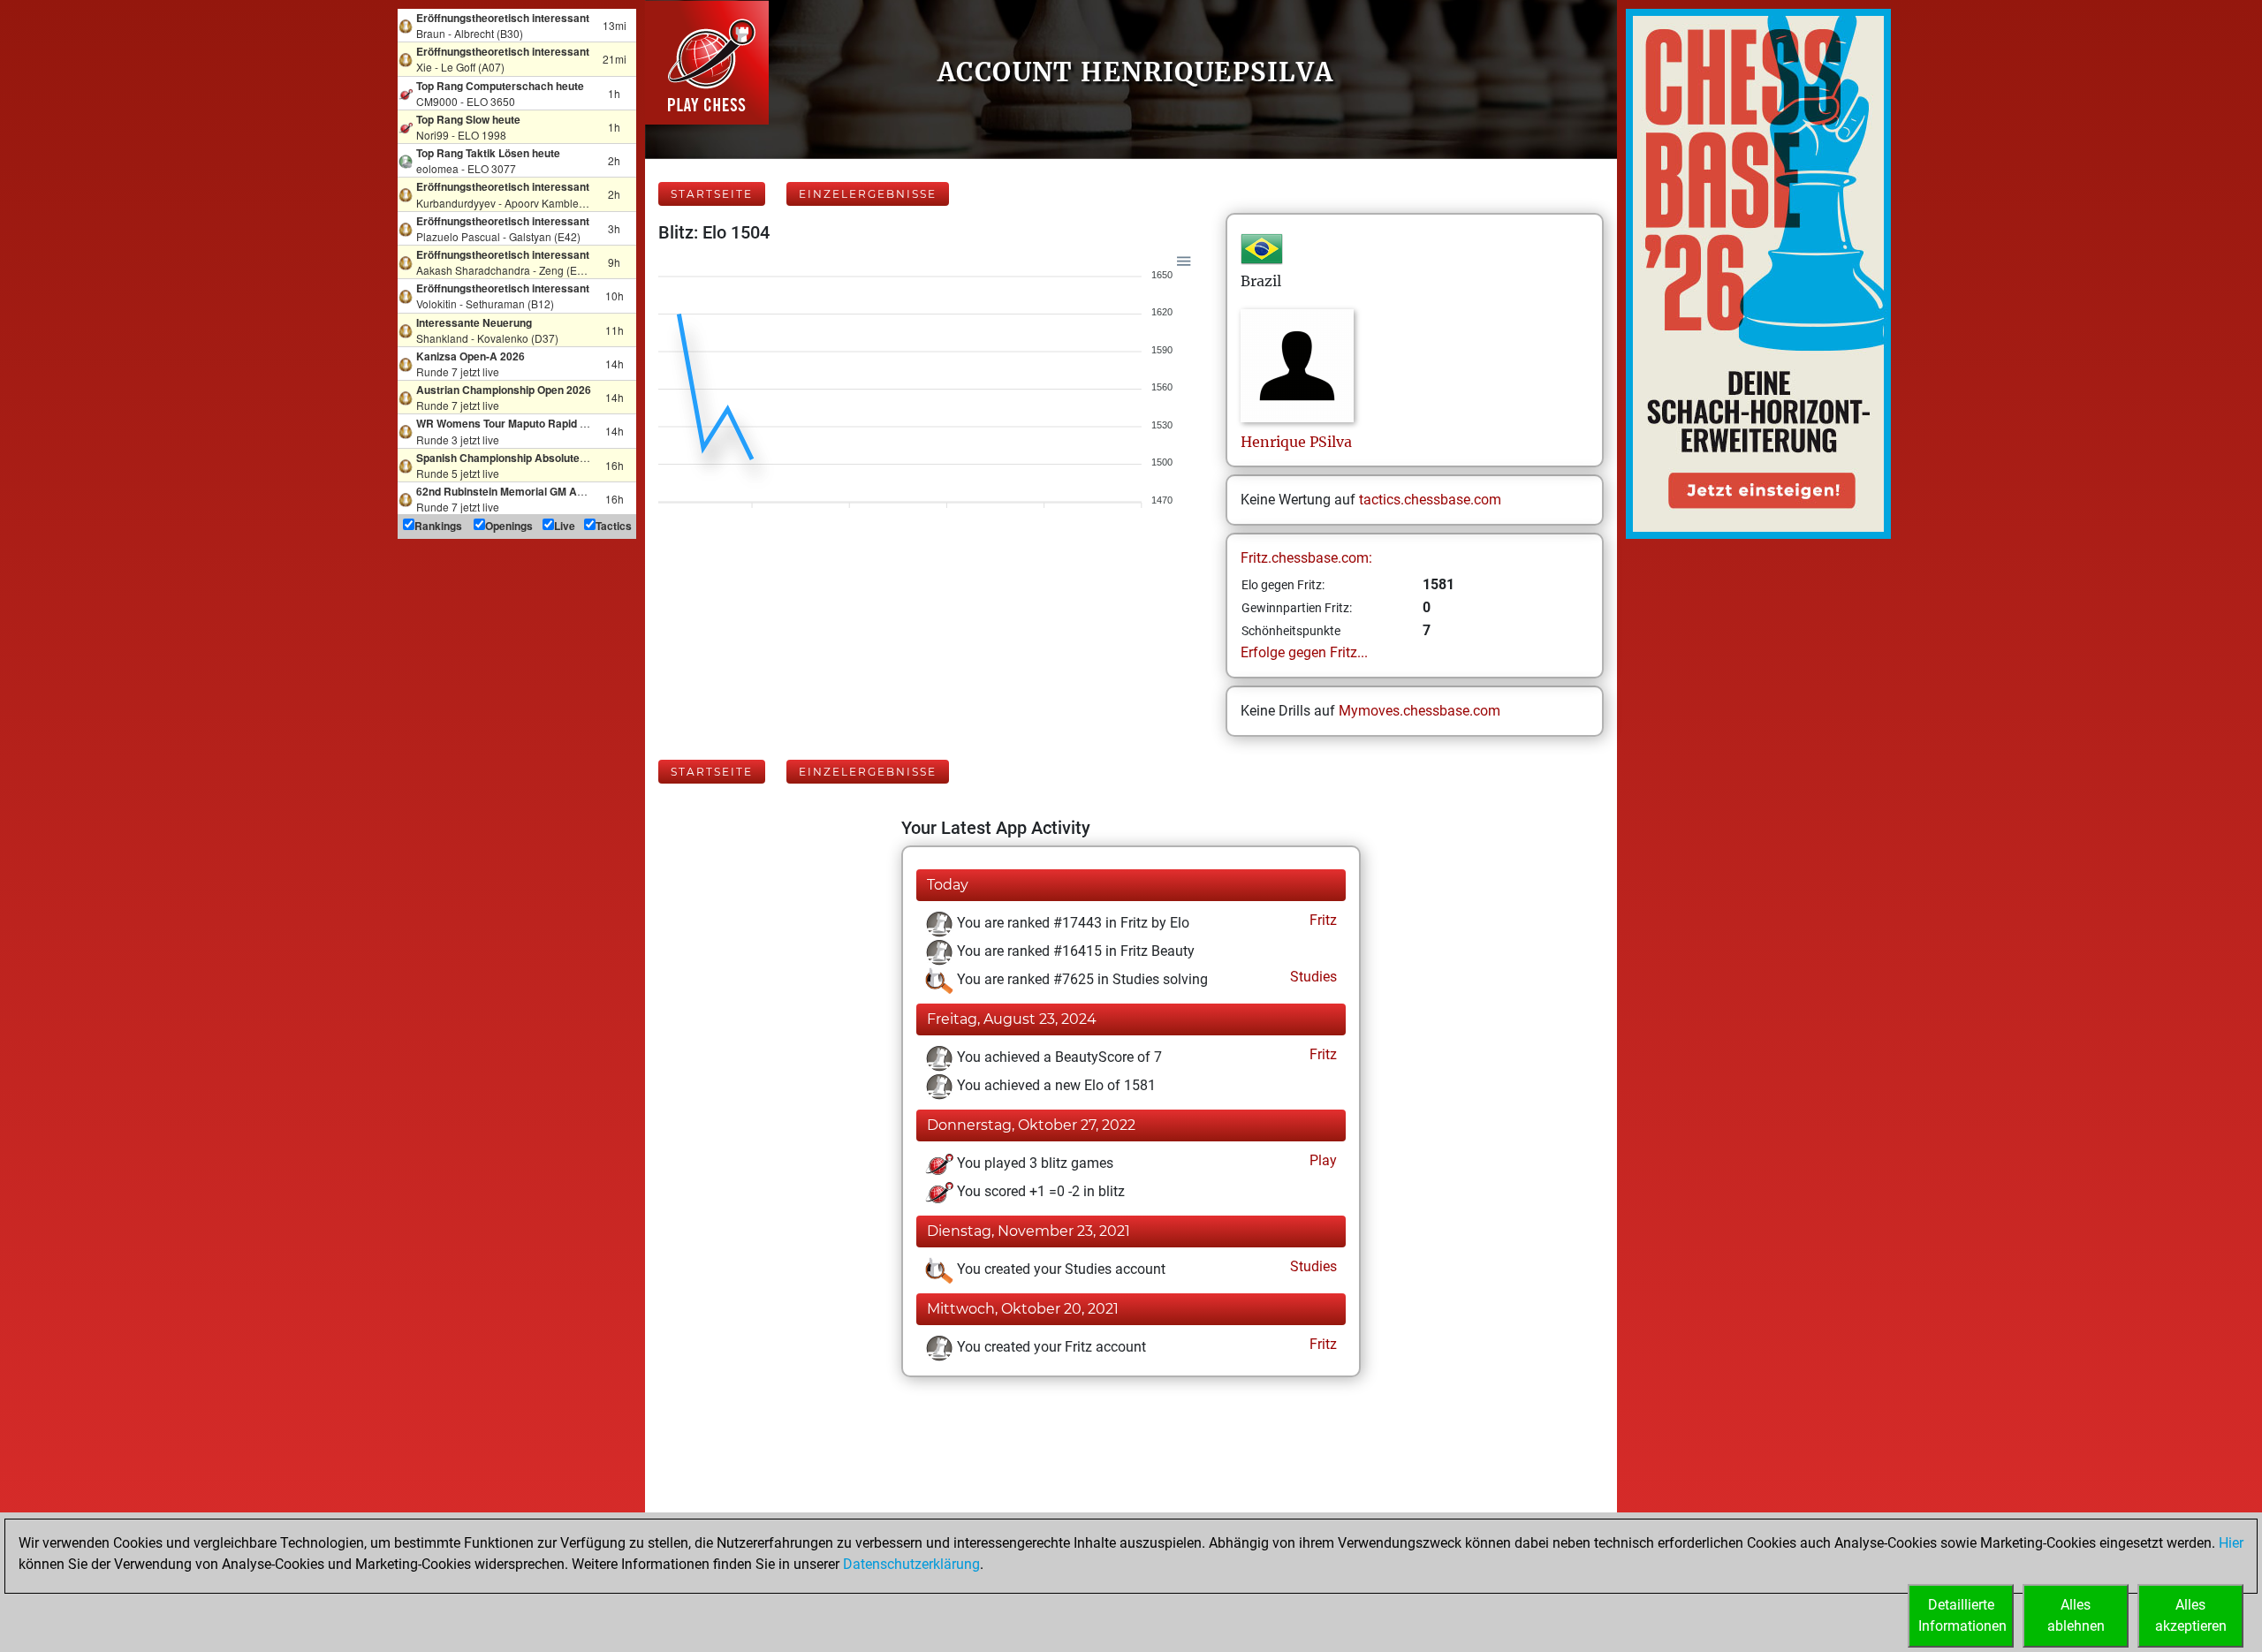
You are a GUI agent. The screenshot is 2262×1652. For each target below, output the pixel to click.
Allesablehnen (2076, 1615)
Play (1321, 1160)
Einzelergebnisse (868, 194)
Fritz (1321, 920)
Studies (1312, 977)
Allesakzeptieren (2191, 1615)
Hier (2231, 1543)
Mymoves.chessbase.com (1419, 711)
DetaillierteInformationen (1962, 1615)
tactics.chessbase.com (1430, 500)
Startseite (712, 194)
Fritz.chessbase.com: (1306, 558)
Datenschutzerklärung (911, 1564)
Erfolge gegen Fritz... (1304, 652)
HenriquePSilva (1296, 442)
